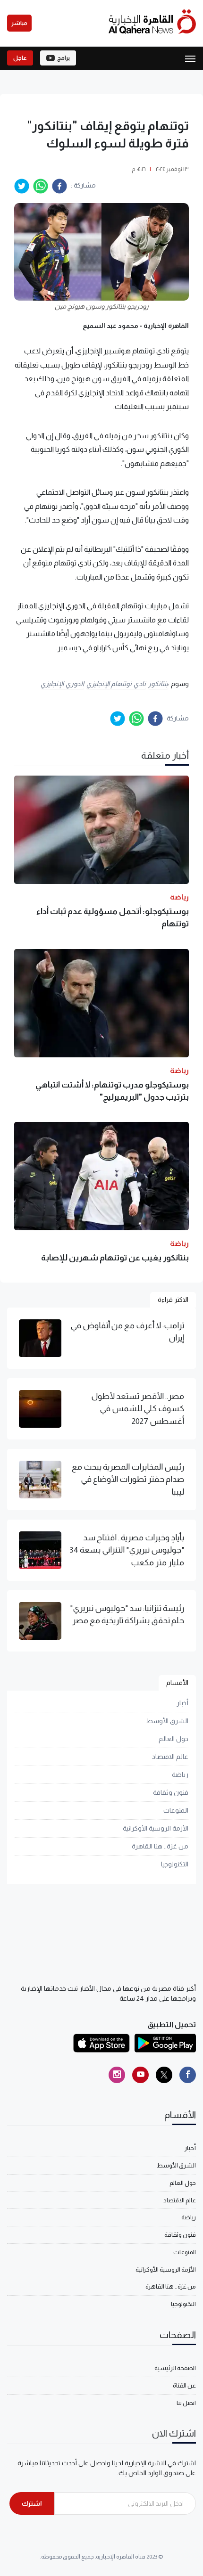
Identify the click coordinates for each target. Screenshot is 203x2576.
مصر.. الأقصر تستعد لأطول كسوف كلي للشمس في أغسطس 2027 (138, 1409)
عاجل (20, 58)
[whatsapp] (41, 186)
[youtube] (140, 2075)
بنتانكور (158, 684)
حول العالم (173, 1739)
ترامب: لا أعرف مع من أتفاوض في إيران (127, 1332)
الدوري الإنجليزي (62, 684)
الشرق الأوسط (167, 1721)
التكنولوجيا (175, 1864)
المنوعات (176, 1810)
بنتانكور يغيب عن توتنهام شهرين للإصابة (115, 1258)
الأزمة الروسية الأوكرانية (156, 1828)
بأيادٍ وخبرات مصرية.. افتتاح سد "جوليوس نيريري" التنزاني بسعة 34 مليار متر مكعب (127, 1550)
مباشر (19, 23)
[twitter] (22, 186)
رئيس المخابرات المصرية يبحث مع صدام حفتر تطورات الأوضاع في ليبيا (128, 1479)
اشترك (32, 2503)
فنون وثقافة (171, 1792)
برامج (63, 58)
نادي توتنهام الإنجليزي (116, 684)
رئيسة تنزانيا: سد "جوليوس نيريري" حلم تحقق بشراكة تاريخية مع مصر (127, 1614)
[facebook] (59, 186)
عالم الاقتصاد (170, 1757)
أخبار (182, 1703)
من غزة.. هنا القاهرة (160, 1846)
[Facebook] (188, 2075)
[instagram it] (117, 2075)
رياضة (180, 1775)
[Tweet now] (164, 2075)
